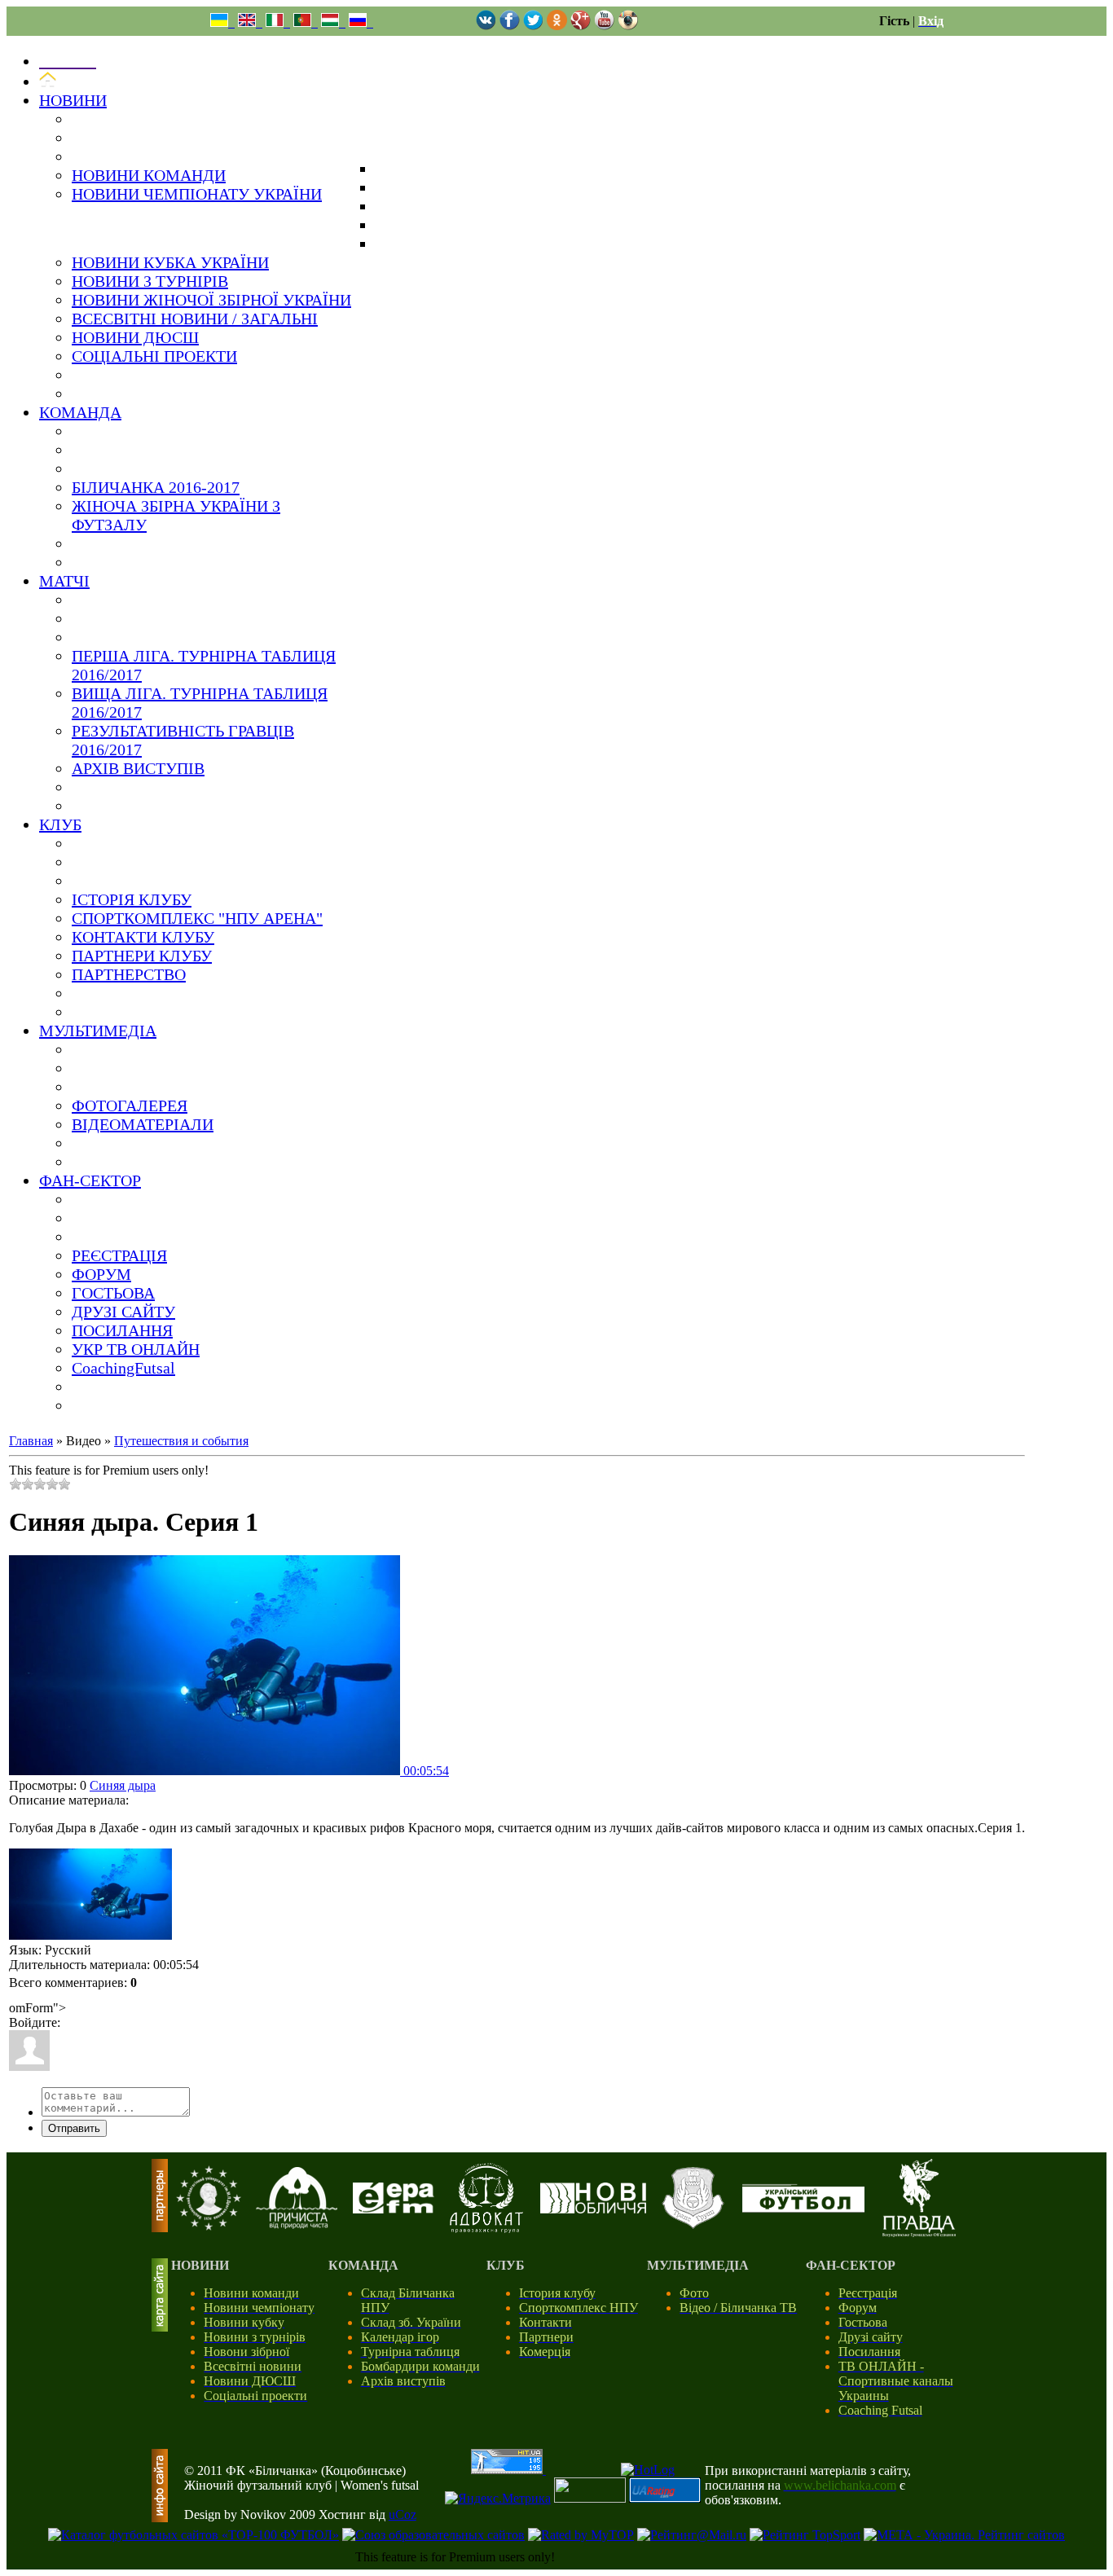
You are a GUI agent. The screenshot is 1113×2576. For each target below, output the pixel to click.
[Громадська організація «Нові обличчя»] (593, 2209)
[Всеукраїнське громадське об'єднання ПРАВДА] (919, 2233)
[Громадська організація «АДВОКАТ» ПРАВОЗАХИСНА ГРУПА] (486, 2229)
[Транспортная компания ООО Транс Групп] (693, 2226)
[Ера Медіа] (394, 2209)
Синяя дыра (123, 1785)
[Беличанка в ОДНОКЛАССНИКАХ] (557, 26)
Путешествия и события (181, 1441)
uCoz (403, 2514)
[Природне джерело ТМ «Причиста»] (297, 2224)
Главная (31, 1441)
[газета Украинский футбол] (803, 2208)
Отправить (74, 2128)
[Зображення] (90, 1895)
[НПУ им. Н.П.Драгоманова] (209, 2226)
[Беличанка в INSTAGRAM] (628, 26)
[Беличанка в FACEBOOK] (510, 26)
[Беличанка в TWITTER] (533, 26)
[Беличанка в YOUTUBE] (604, 26)
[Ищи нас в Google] (581, 26)
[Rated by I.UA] (590, 2498)
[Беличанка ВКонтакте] (486, 26)
